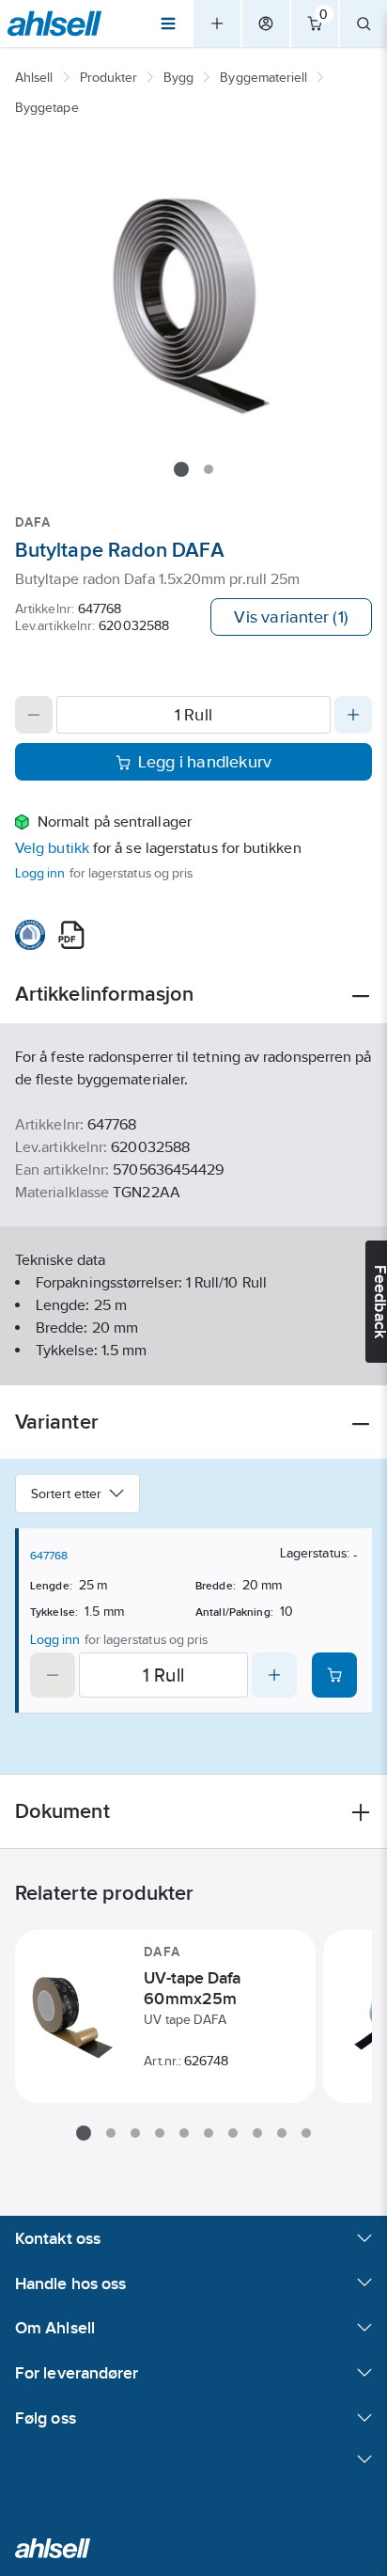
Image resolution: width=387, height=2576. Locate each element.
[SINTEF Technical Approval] (30, 935)
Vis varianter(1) (291, 617)
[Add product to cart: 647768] (334, 1675)
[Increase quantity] (353, 715)
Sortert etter (66, 1493)
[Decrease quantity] (34, 715)
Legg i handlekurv (205, 762)
